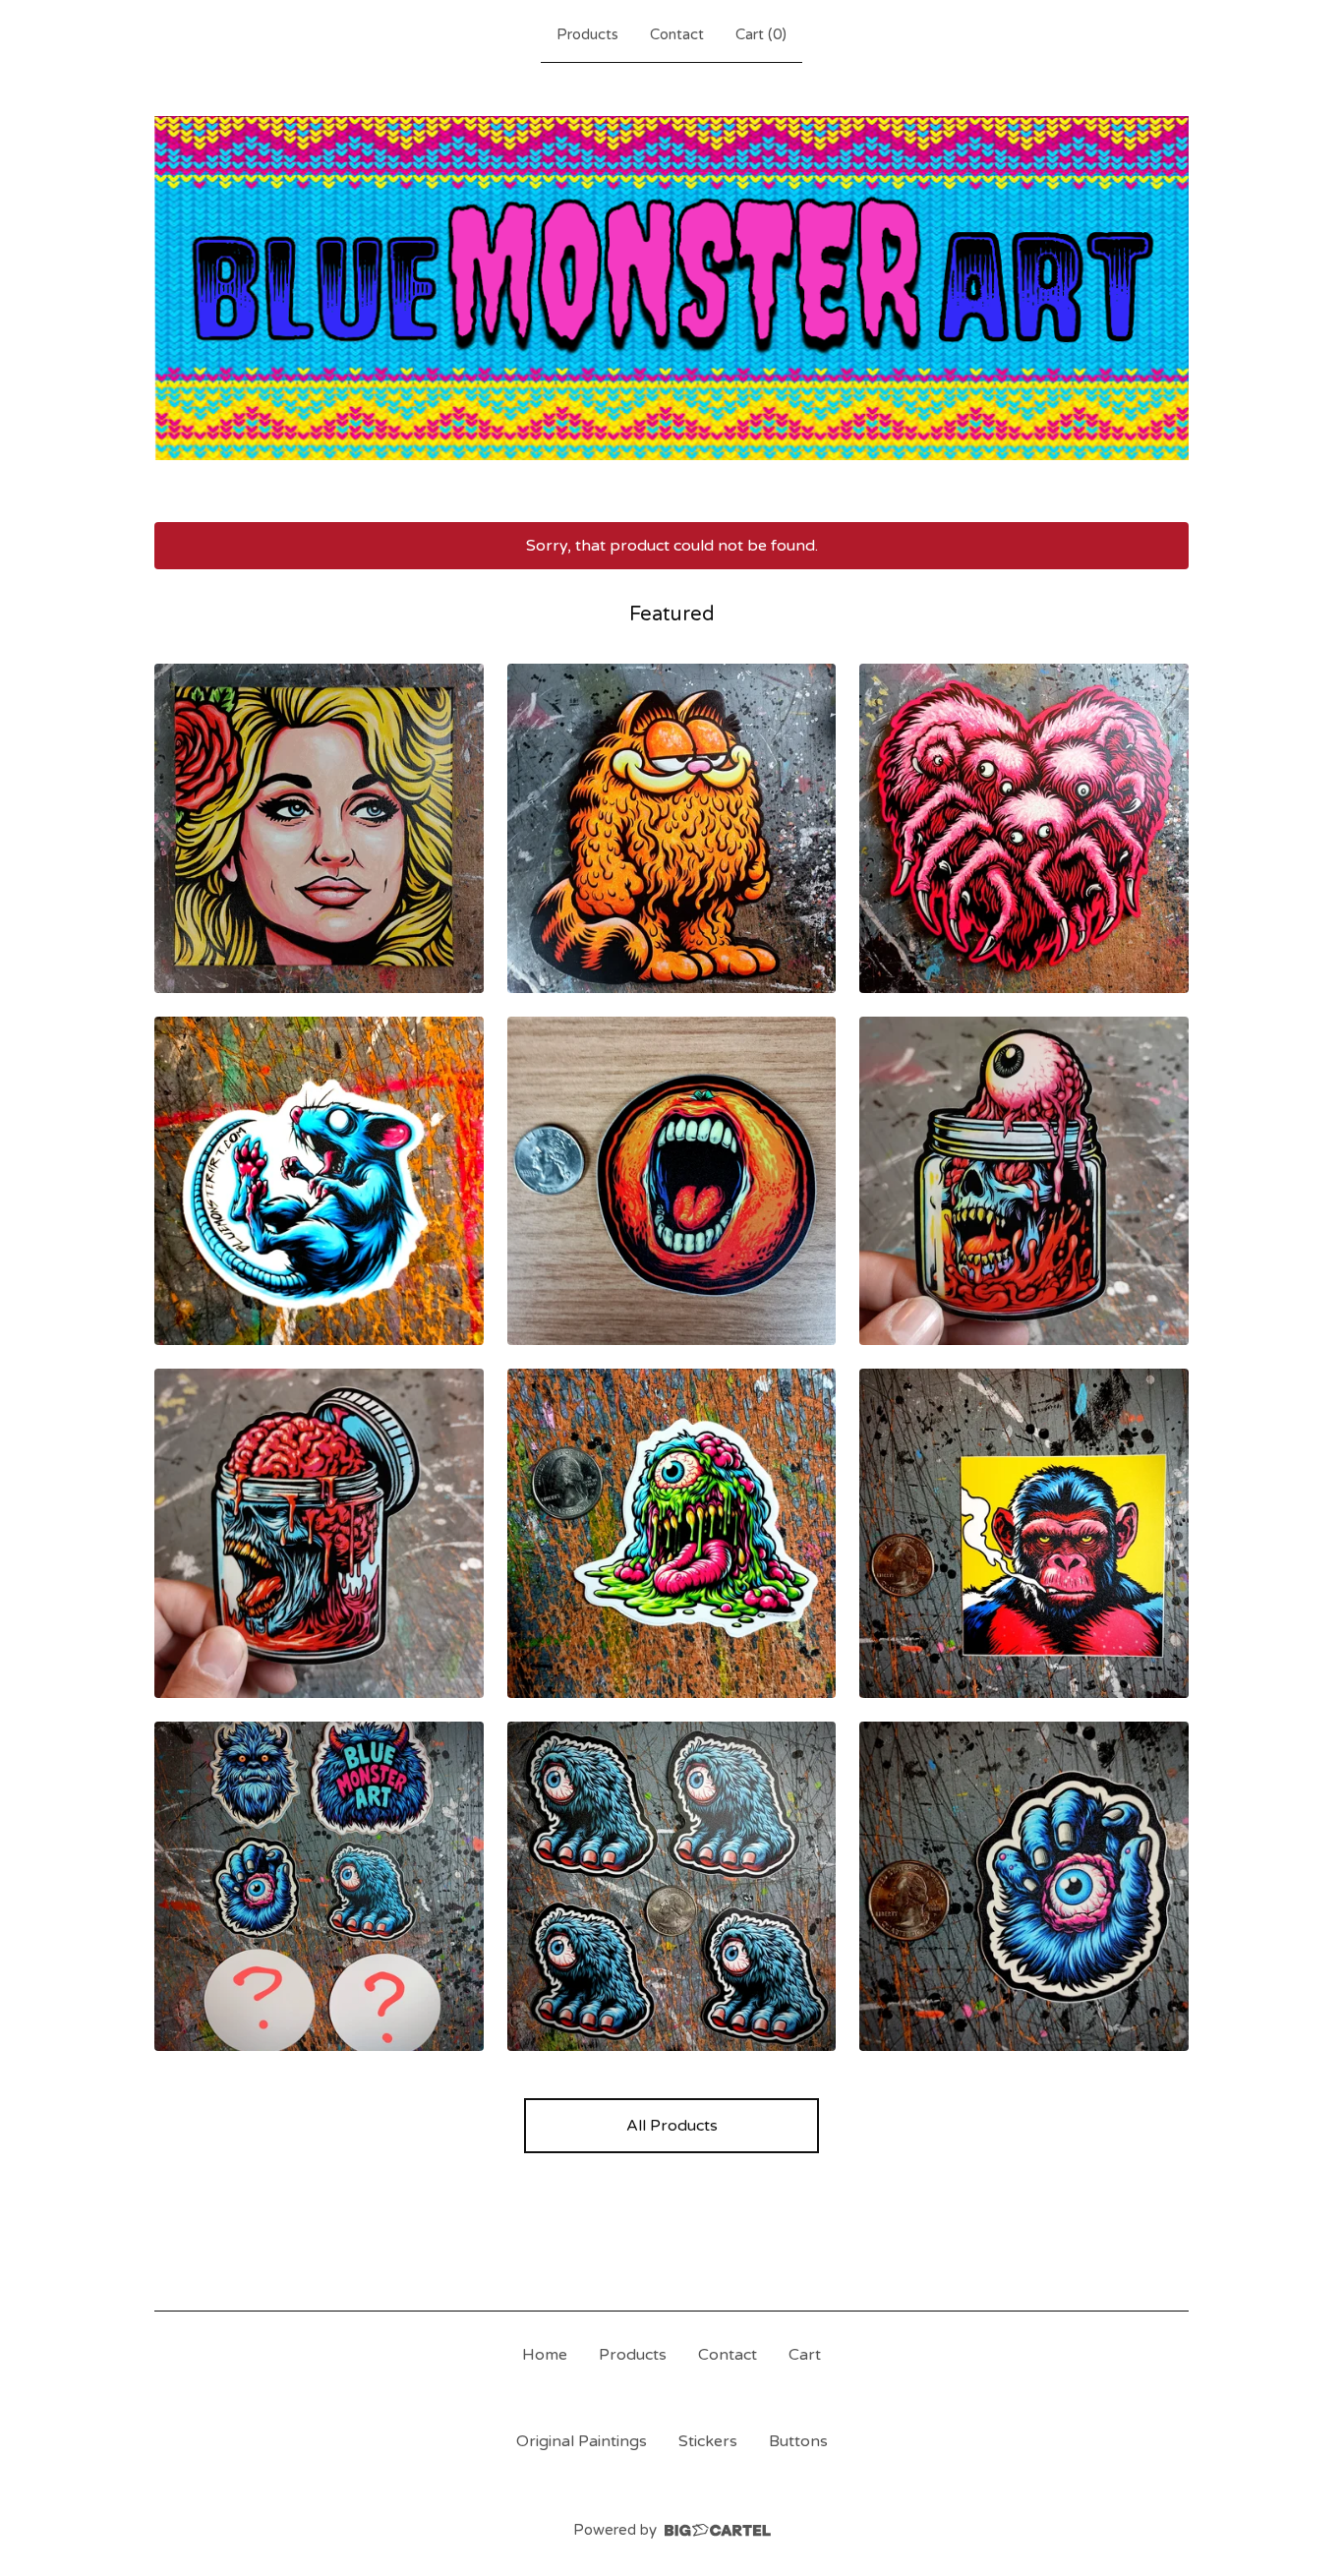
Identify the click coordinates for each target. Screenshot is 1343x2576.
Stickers (708, 2441)
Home (545, 2355)
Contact (677, 34)
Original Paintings (582, 2441)
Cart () (761, 34)
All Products (672, 2126)
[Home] (671, 289)
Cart (805, 2355)
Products (587, 34)
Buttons (798, 2441)
